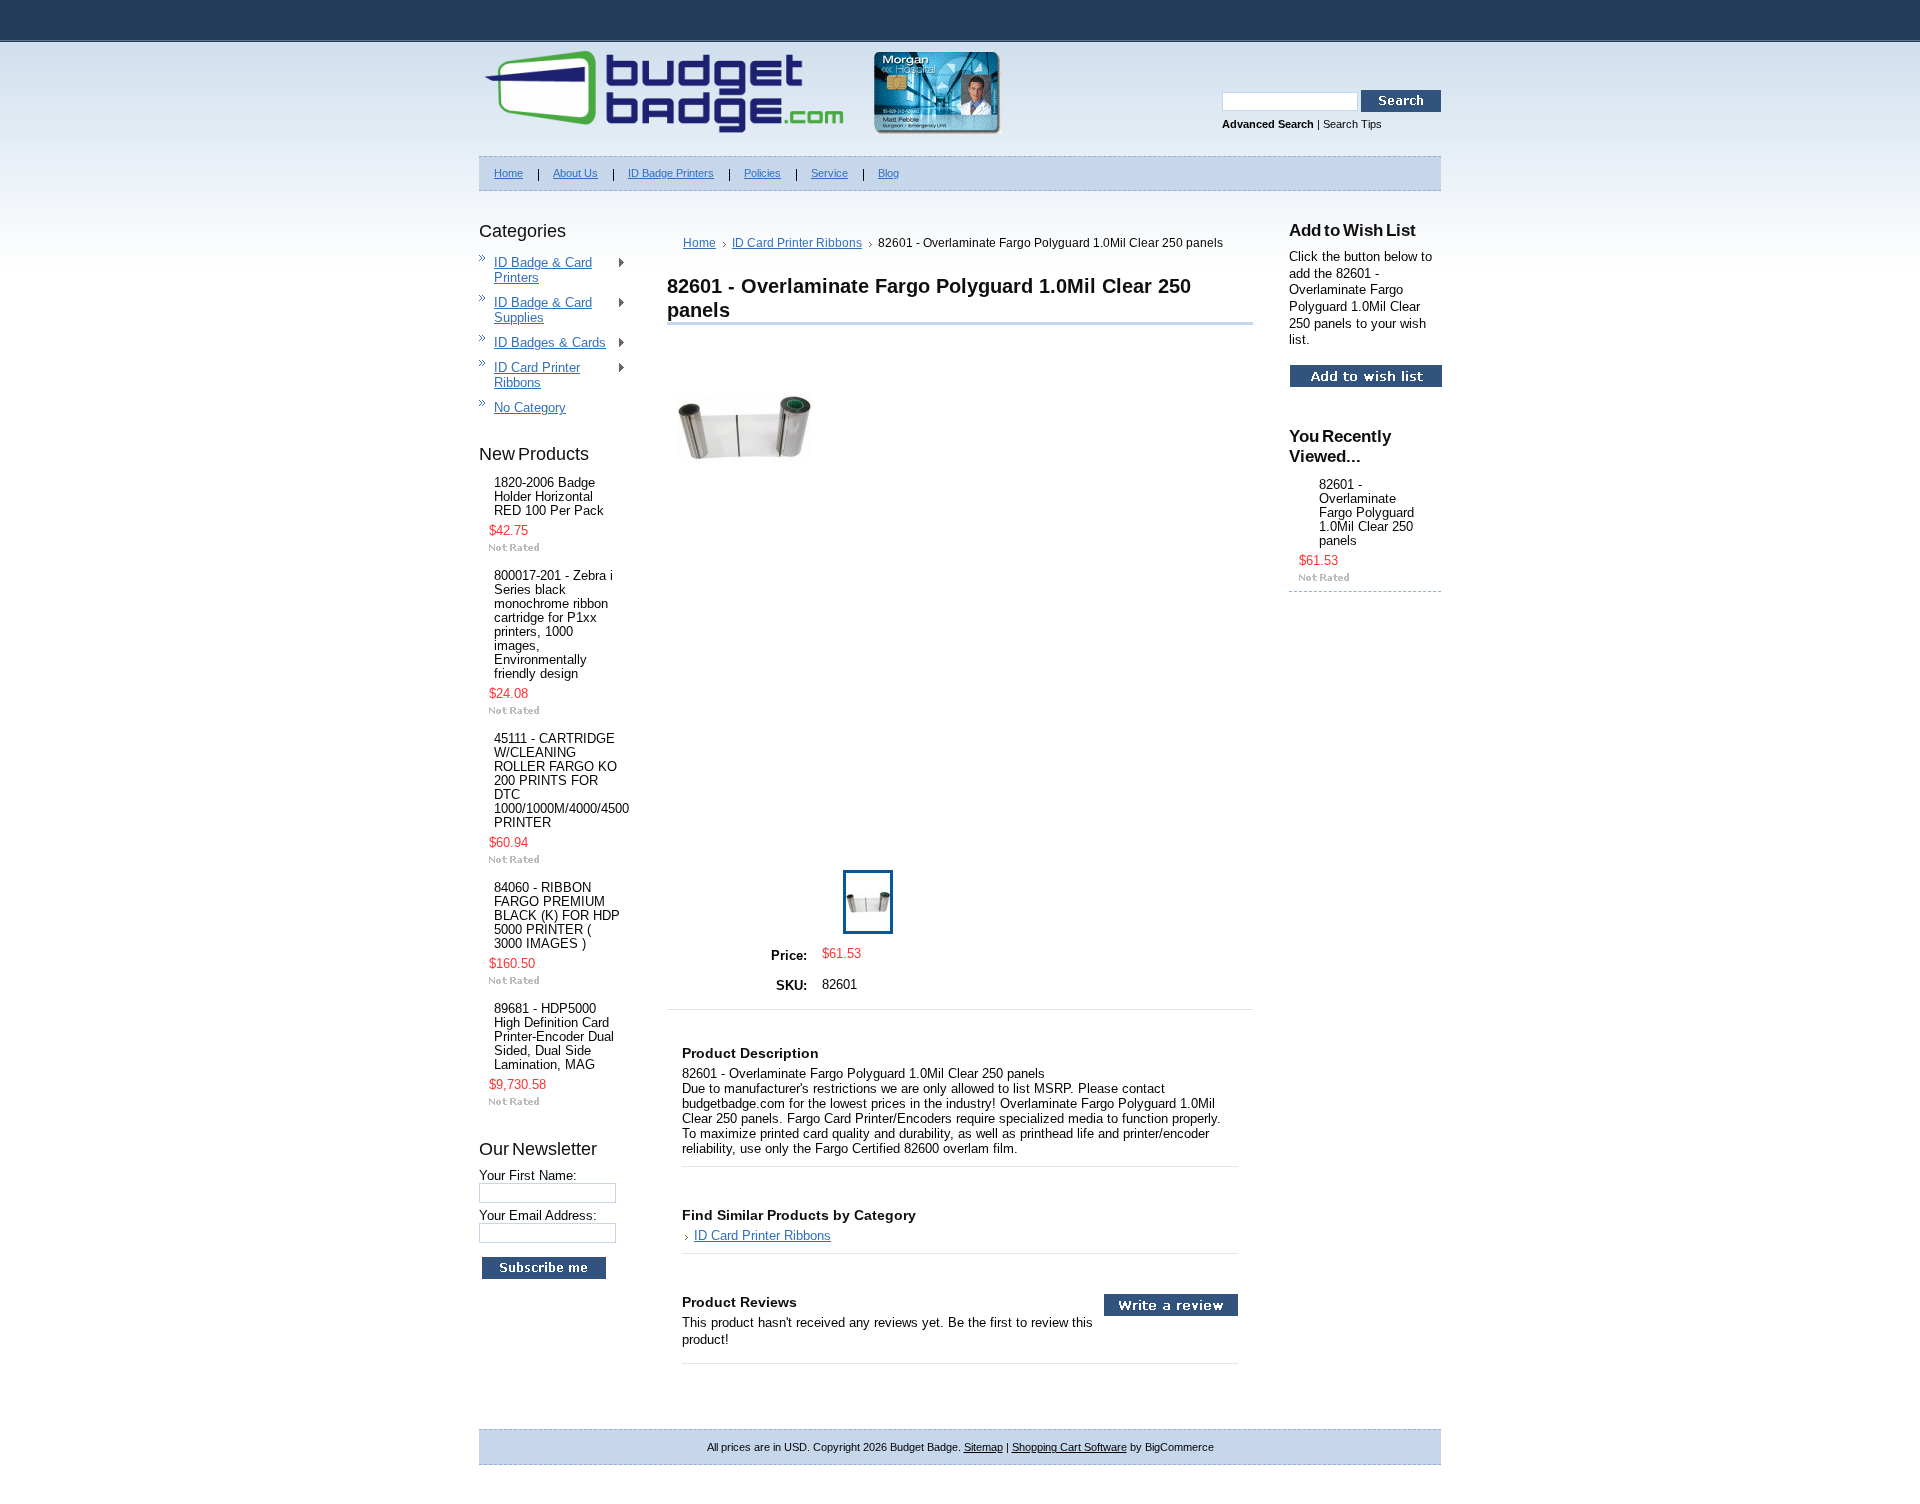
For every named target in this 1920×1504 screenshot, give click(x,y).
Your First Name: (528, 1175)
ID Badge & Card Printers (535, 270)
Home (699, 243)
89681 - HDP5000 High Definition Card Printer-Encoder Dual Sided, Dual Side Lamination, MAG (554, 1037)
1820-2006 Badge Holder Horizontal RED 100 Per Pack (549, 497)
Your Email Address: (538, 1215)
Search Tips (1352, 124)
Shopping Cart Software (1069, 1447)
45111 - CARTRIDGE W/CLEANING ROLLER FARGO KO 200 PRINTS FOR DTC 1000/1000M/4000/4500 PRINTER (557, 781)
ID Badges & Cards (542, 343)
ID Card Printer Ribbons (529, 375)
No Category (530, 407)
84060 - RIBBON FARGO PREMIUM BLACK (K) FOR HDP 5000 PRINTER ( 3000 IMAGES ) (557, 916)
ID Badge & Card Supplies (535, 310)
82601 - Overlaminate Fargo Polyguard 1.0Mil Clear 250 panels (1366, 513)
